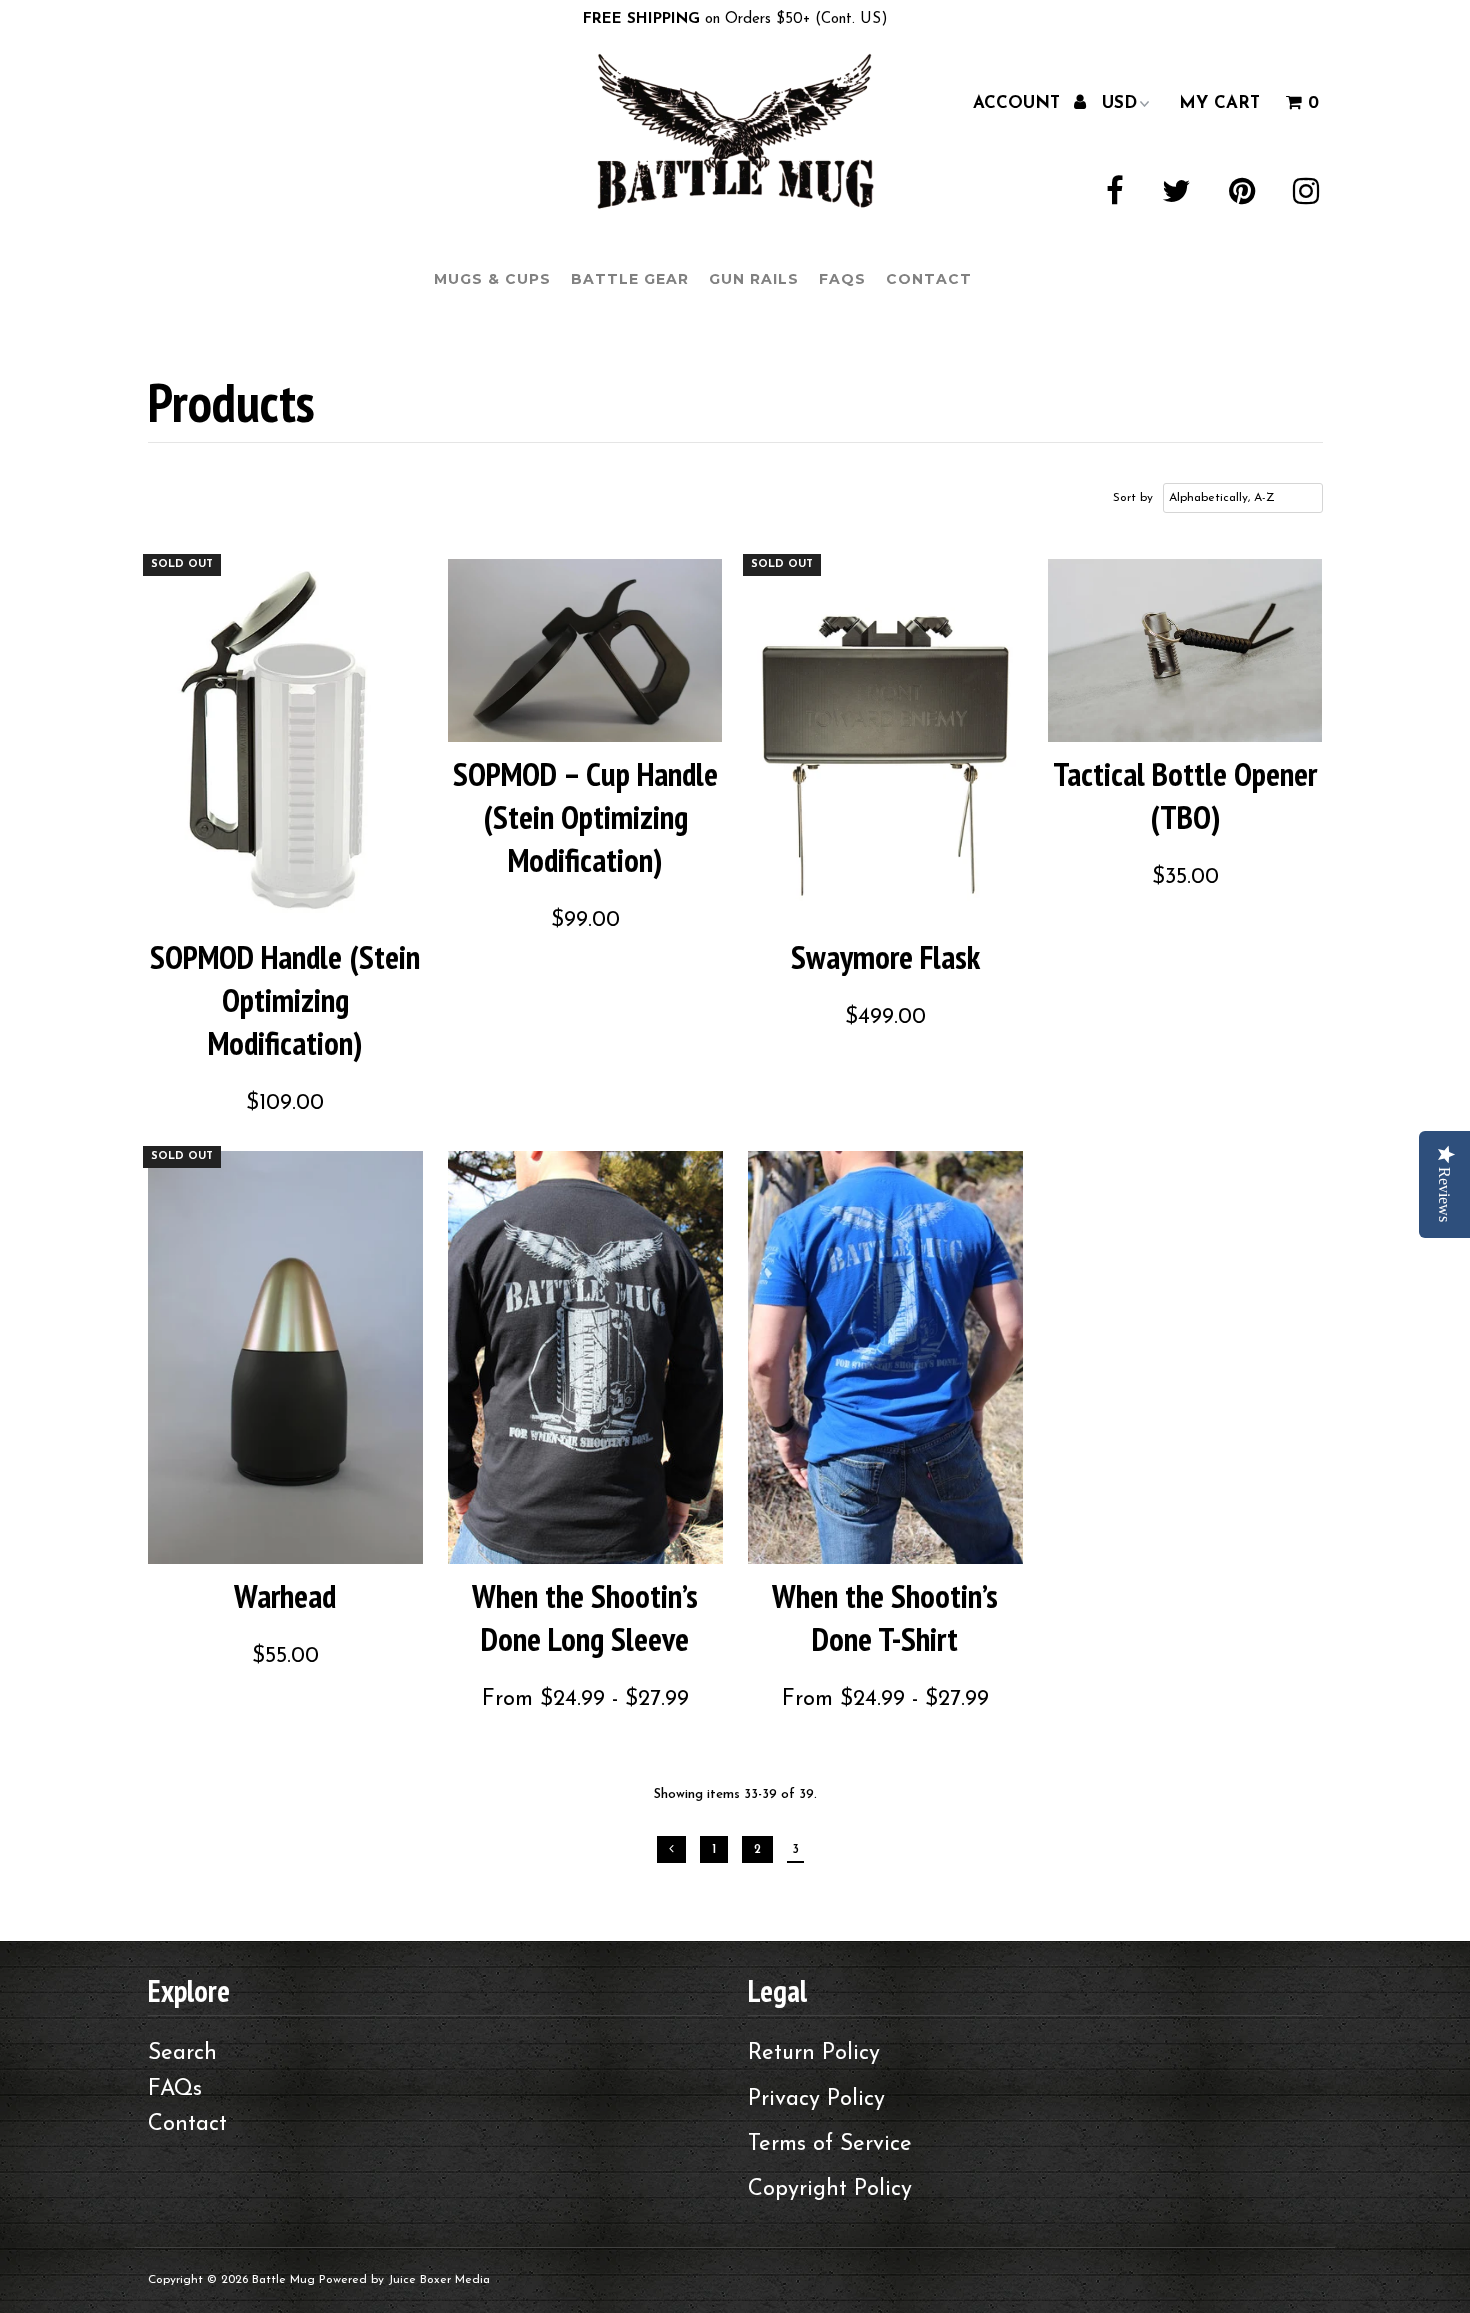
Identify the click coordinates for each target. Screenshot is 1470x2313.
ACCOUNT (1019, 102)
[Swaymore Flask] (885, 742)
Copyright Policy (830, 2189)
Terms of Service (830, 2144)
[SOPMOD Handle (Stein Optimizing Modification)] (285, 742)
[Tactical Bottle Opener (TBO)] (1185, 650)
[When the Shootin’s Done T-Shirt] (885, 1357)
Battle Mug (283, 2280)
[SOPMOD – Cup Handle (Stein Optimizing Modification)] (585, 650)
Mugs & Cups (492, 279)
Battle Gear (630, 279)
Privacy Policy (816, 2099)
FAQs (842, 279)
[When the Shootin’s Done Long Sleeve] (585, 1357)
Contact (929, 279)
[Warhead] (285, 1357)
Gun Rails (754, 279)
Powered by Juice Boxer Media (404, 2280)
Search (182, 2053)
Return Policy (814, 2053)
